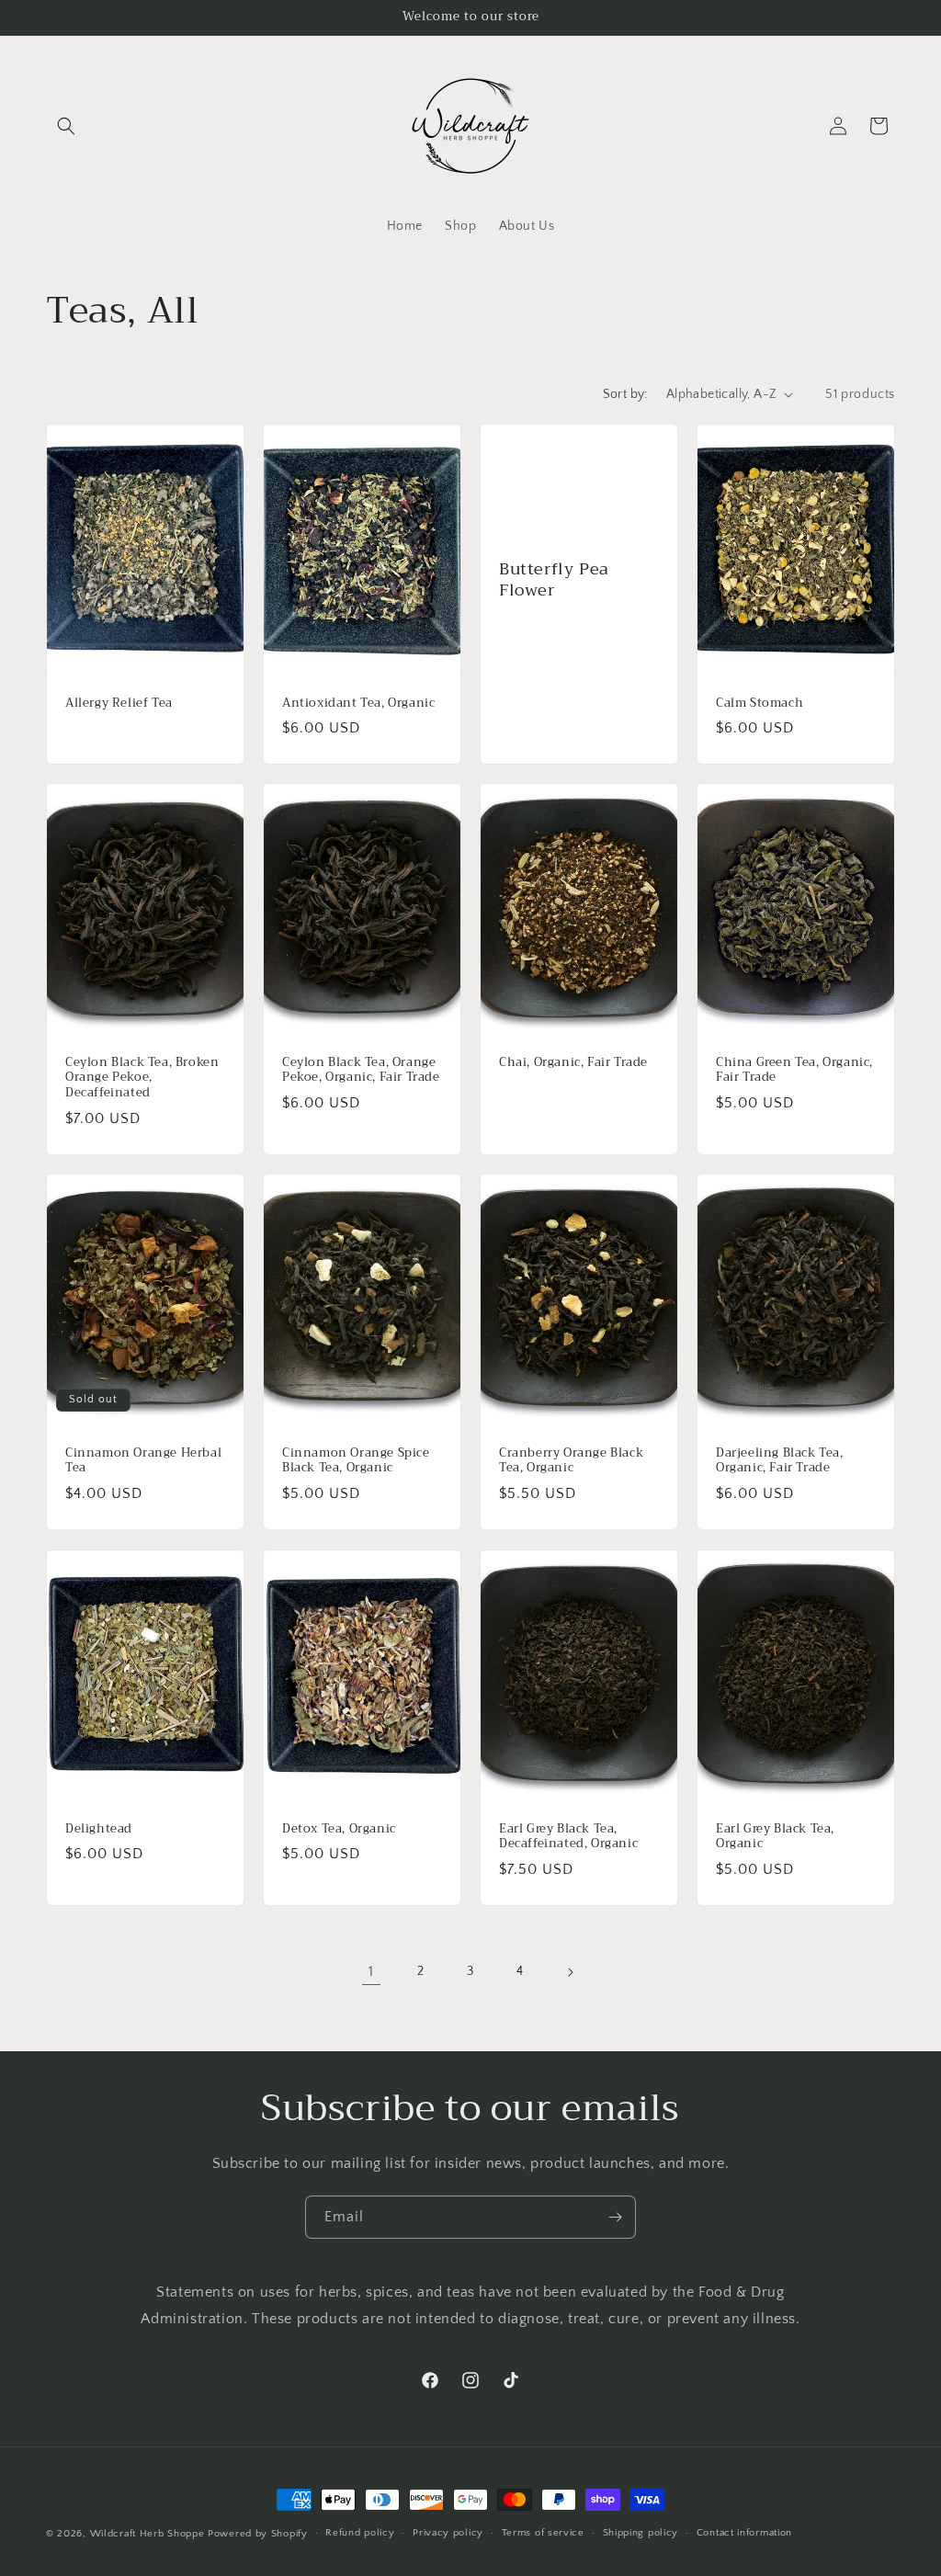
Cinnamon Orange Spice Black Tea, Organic (356, 1461)
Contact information (744, 2533)
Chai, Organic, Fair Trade (573, 1063)
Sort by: (625, 394)
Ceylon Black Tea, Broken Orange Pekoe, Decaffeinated (142, 1078)
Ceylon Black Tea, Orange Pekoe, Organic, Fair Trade (361, 1071)
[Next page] (570, 1972)
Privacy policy (448, 2533)
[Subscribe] (615, 2217)
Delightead (99, 1828)
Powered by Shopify (258, 2534)
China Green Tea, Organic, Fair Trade (794, 1071)
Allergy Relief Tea (119, 703)
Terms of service (543, 2533)
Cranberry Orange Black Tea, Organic (571, 1461)
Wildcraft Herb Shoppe (147, 2534)
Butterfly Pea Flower (554, 579)
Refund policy (360, 2533)
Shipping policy (641, 2533)
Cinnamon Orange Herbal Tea (143, 1461)
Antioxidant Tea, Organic (358, 703)
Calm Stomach (760, 703)
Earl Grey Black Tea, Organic (775, 1836)
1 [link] (371, 1971)
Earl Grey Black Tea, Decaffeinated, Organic (568, 1836)
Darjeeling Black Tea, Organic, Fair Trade (780, 1461)
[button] (66, 126)
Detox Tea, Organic (339, 1828)
